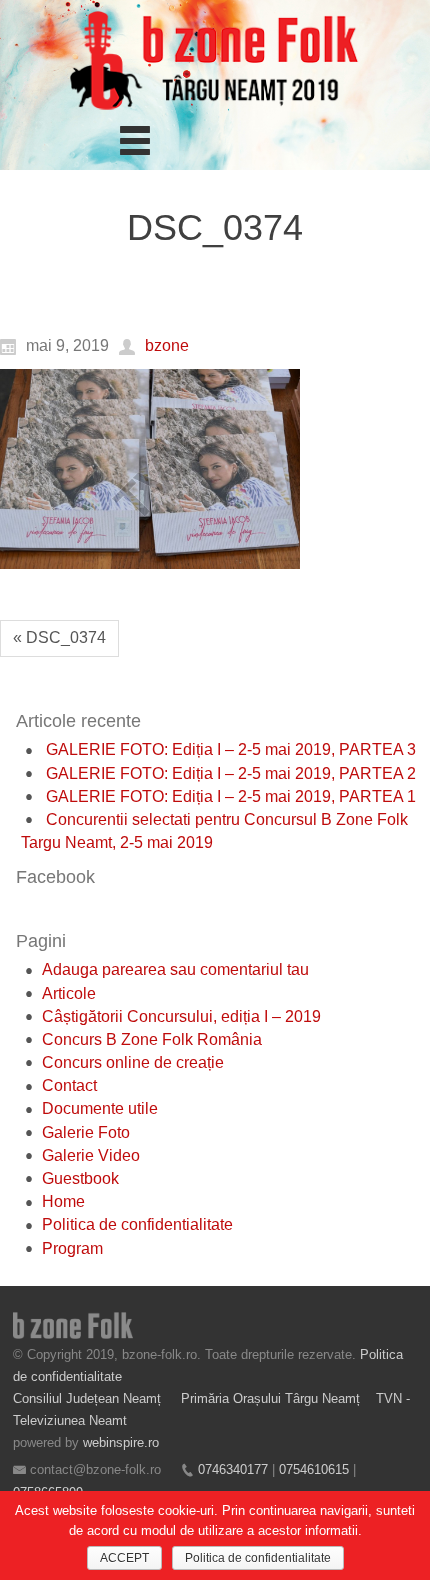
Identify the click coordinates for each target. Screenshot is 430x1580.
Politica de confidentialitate (137, 1224)
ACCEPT (124, 1558)
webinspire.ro (121, 1442)
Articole (69, 993)
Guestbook (80, 1178)
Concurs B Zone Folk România (152, 1039)
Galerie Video (91, 1155)
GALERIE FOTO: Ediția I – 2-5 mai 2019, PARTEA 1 (231, 796)
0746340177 (233, 1469)
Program (72, 1248)
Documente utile (100, 1108)
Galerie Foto (86, 1132)
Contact (69, 1085)
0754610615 (314, 1469)
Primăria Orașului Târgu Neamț (270, 1398)
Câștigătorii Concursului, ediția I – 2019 (181, 1016)
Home (63, 1201)
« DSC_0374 (59, 637)
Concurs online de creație (133, 1062)
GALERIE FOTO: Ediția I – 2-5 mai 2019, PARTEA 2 (231, 773)
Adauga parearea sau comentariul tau (175, 969)
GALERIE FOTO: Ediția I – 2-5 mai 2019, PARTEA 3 (231, 749)
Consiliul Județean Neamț (89, 1398)
